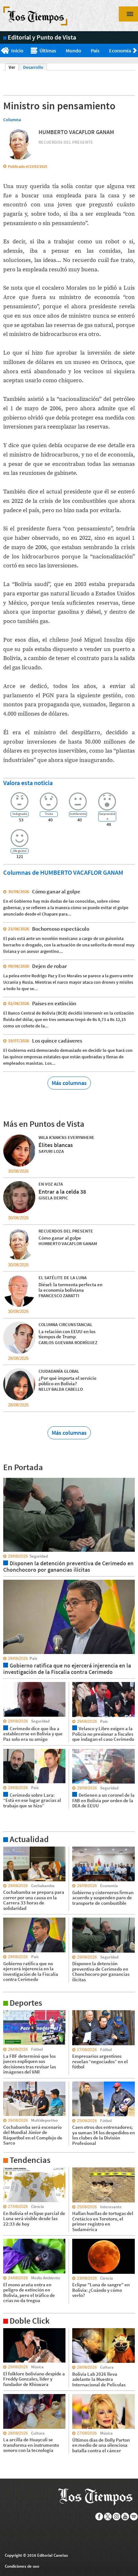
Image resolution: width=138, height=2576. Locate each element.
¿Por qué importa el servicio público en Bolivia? (67, 1381)
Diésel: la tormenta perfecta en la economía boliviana (70, 1287)
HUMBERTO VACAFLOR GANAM (76, 132)
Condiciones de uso (22, 2566)
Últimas (48, 50)
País (95, 50)
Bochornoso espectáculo (61, 929)
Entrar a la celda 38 (62, 1192)
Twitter (108, 2517)
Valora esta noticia (28, 783)
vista (8, 1478)
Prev (2, 51)
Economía (120, 50)
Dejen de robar (49, 966)
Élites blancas (56, 1145)
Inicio (17, 50)
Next (136, 51)
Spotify (134, 2517)
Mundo (73, 50)
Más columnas (69, 1083)
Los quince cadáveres (57, 1041)
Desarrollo (33, 67)
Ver (14, 67)
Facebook (99, 2517)
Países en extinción (54, 1003)
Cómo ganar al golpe (56, 891)
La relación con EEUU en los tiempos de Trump (67, 1334)
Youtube (125, 2517)
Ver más (11, 1849)
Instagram (117, 2517)
